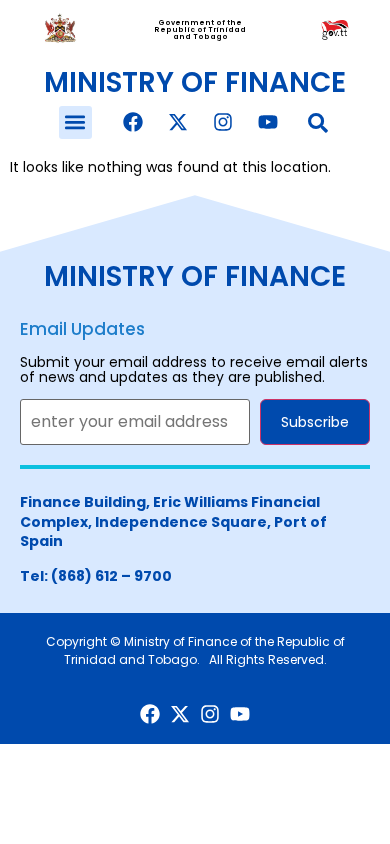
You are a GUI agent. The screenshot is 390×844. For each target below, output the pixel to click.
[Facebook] (133, 122)
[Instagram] (223, 122)
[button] (75, 122)
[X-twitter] (178, 122)
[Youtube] (268, 122)
